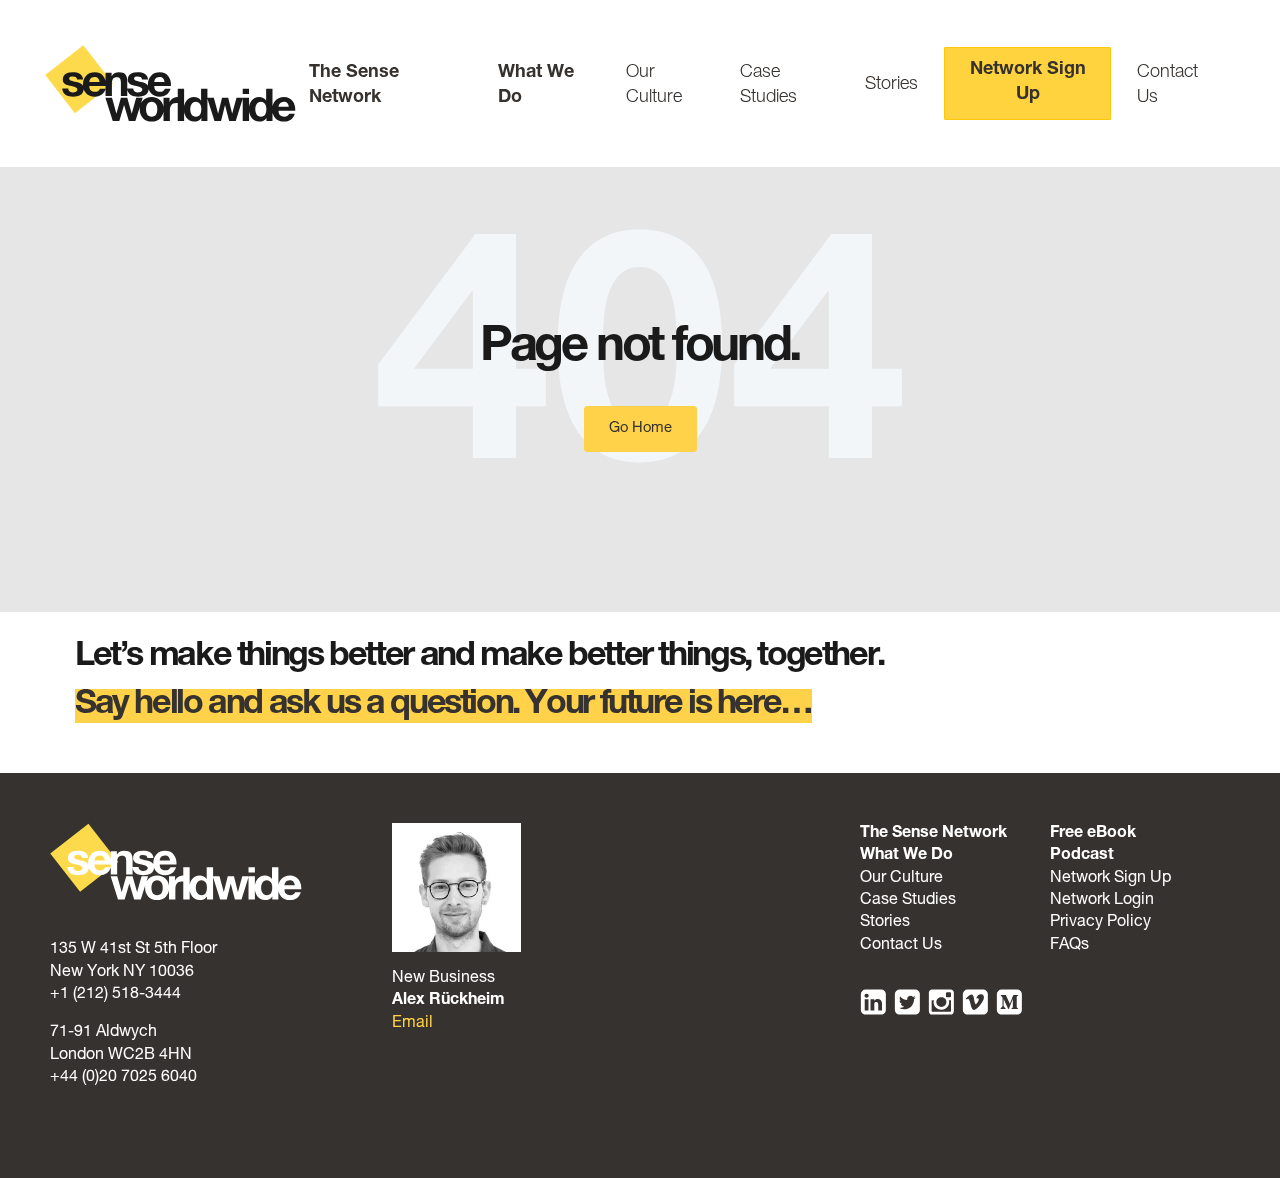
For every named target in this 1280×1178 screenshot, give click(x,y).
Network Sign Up (1028, 82)
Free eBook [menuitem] (1093, 834)
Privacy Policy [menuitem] (1100, 923)
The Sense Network (354, 85)
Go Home (640, 428)
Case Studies (768, 85)
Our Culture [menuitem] (901, 879)
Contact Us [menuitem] (901, 946)
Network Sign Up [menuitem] (1110, 879)
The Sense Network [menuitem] (933, 834)
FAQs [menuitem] (1069, 946)
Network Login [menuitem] (1102, 901)
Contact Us (1167, 85)
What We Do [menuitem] (906, 856)
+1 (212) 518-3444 (115, 995)
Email (412, 1024)
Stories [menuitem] (885, 923)
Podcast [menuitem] (1082, 856)
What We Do (536, 85)
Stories (891, 85)
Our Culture (654, 85)
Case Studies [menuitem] (908, 901)
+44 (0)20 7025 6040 (123, 1078)
